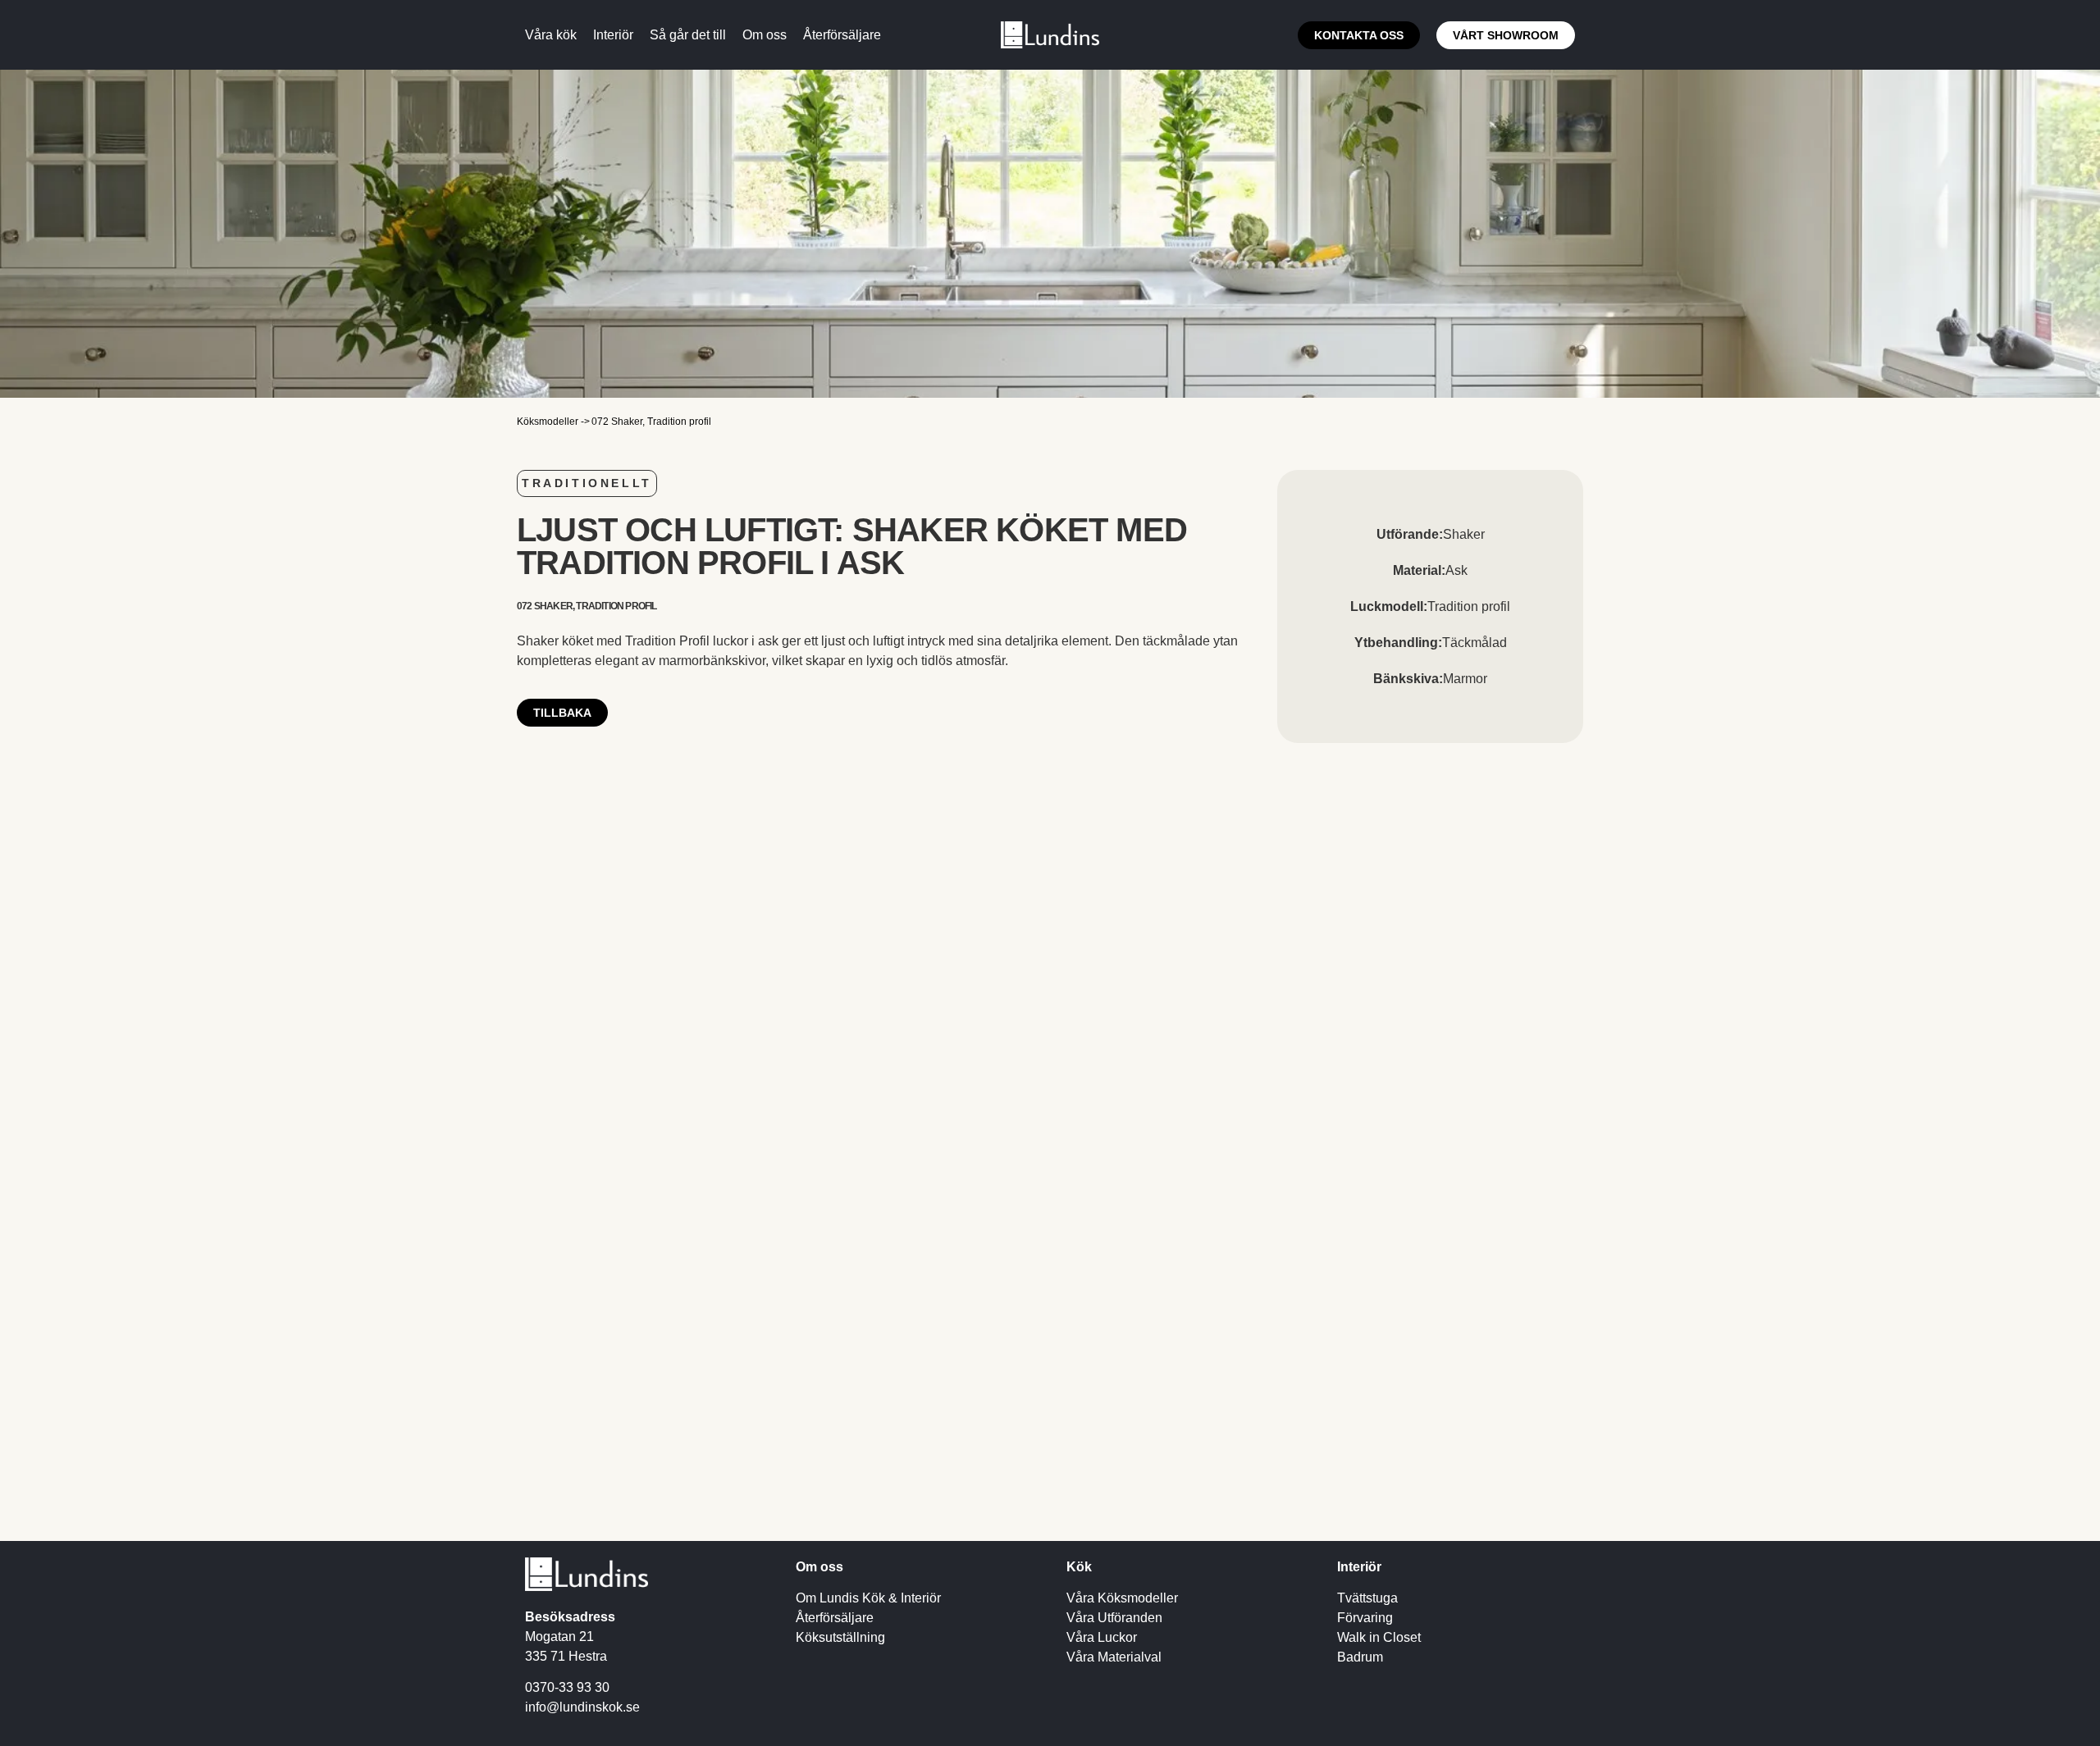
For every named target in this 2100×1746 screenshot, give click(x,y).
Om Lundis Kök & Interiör (868, 1598)
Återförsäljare (835, 1618)
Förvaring (1365, 1618)
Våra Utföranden (1114, 1618)
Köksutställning (840, 1637)
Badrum (1360, 1657)
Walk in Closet (1379, 1637)
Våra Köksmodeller (1122, 1598)
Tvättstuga (1367, 1598)
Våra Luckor (1102, 1637)
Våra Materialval (1114, 1657)
